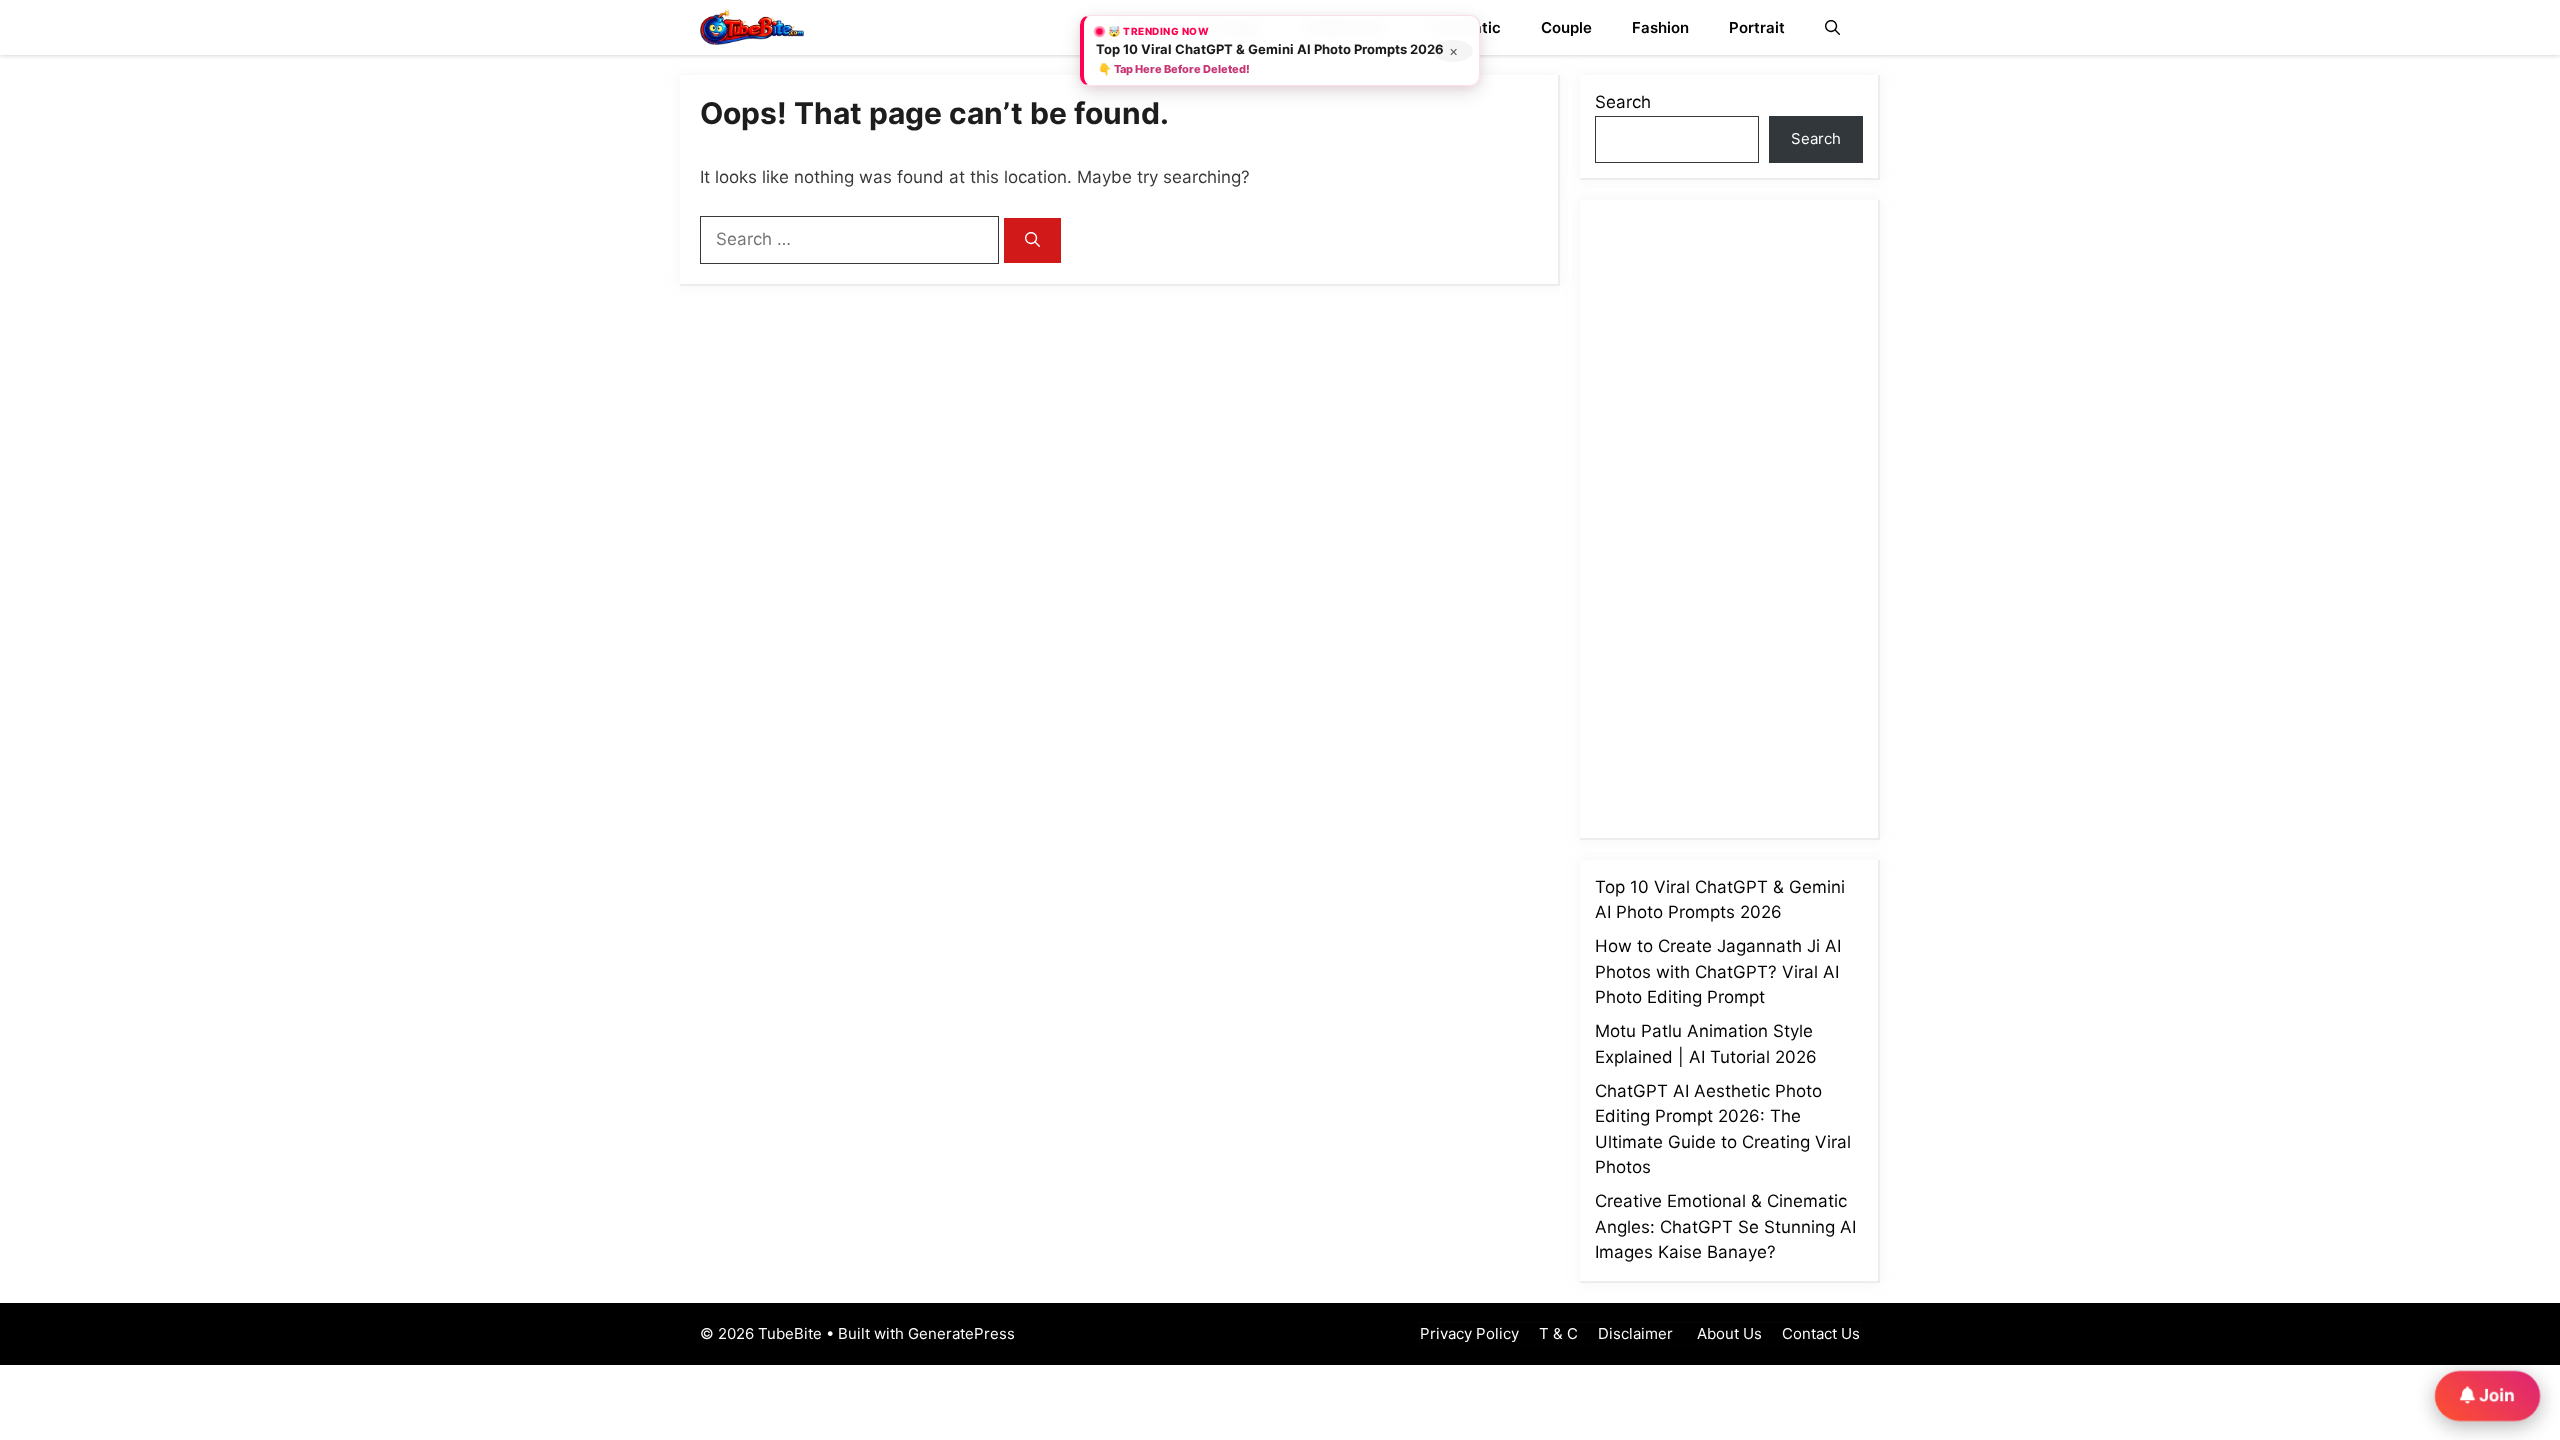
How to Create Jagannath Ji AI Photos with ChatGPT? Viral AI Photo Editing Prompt (1718, 971)
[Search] (1032, 240)
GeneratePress (961, 1333)
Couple (1566, 27)
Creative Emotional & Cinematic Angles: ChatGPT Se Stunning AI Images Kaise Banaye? (1725, 1226)
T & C (1558, 1333)
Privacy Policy (1469, 1333)
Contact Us (1821, 1333)
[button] (1832, 27)
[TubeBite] (752, 27)
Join (2495, 1394)
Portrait (1757, 27)
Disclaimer (1635, 1333)
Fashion (1660, 27)
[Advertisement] (1745, 515)
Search (1623, 102)
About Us (1727, 1333)
